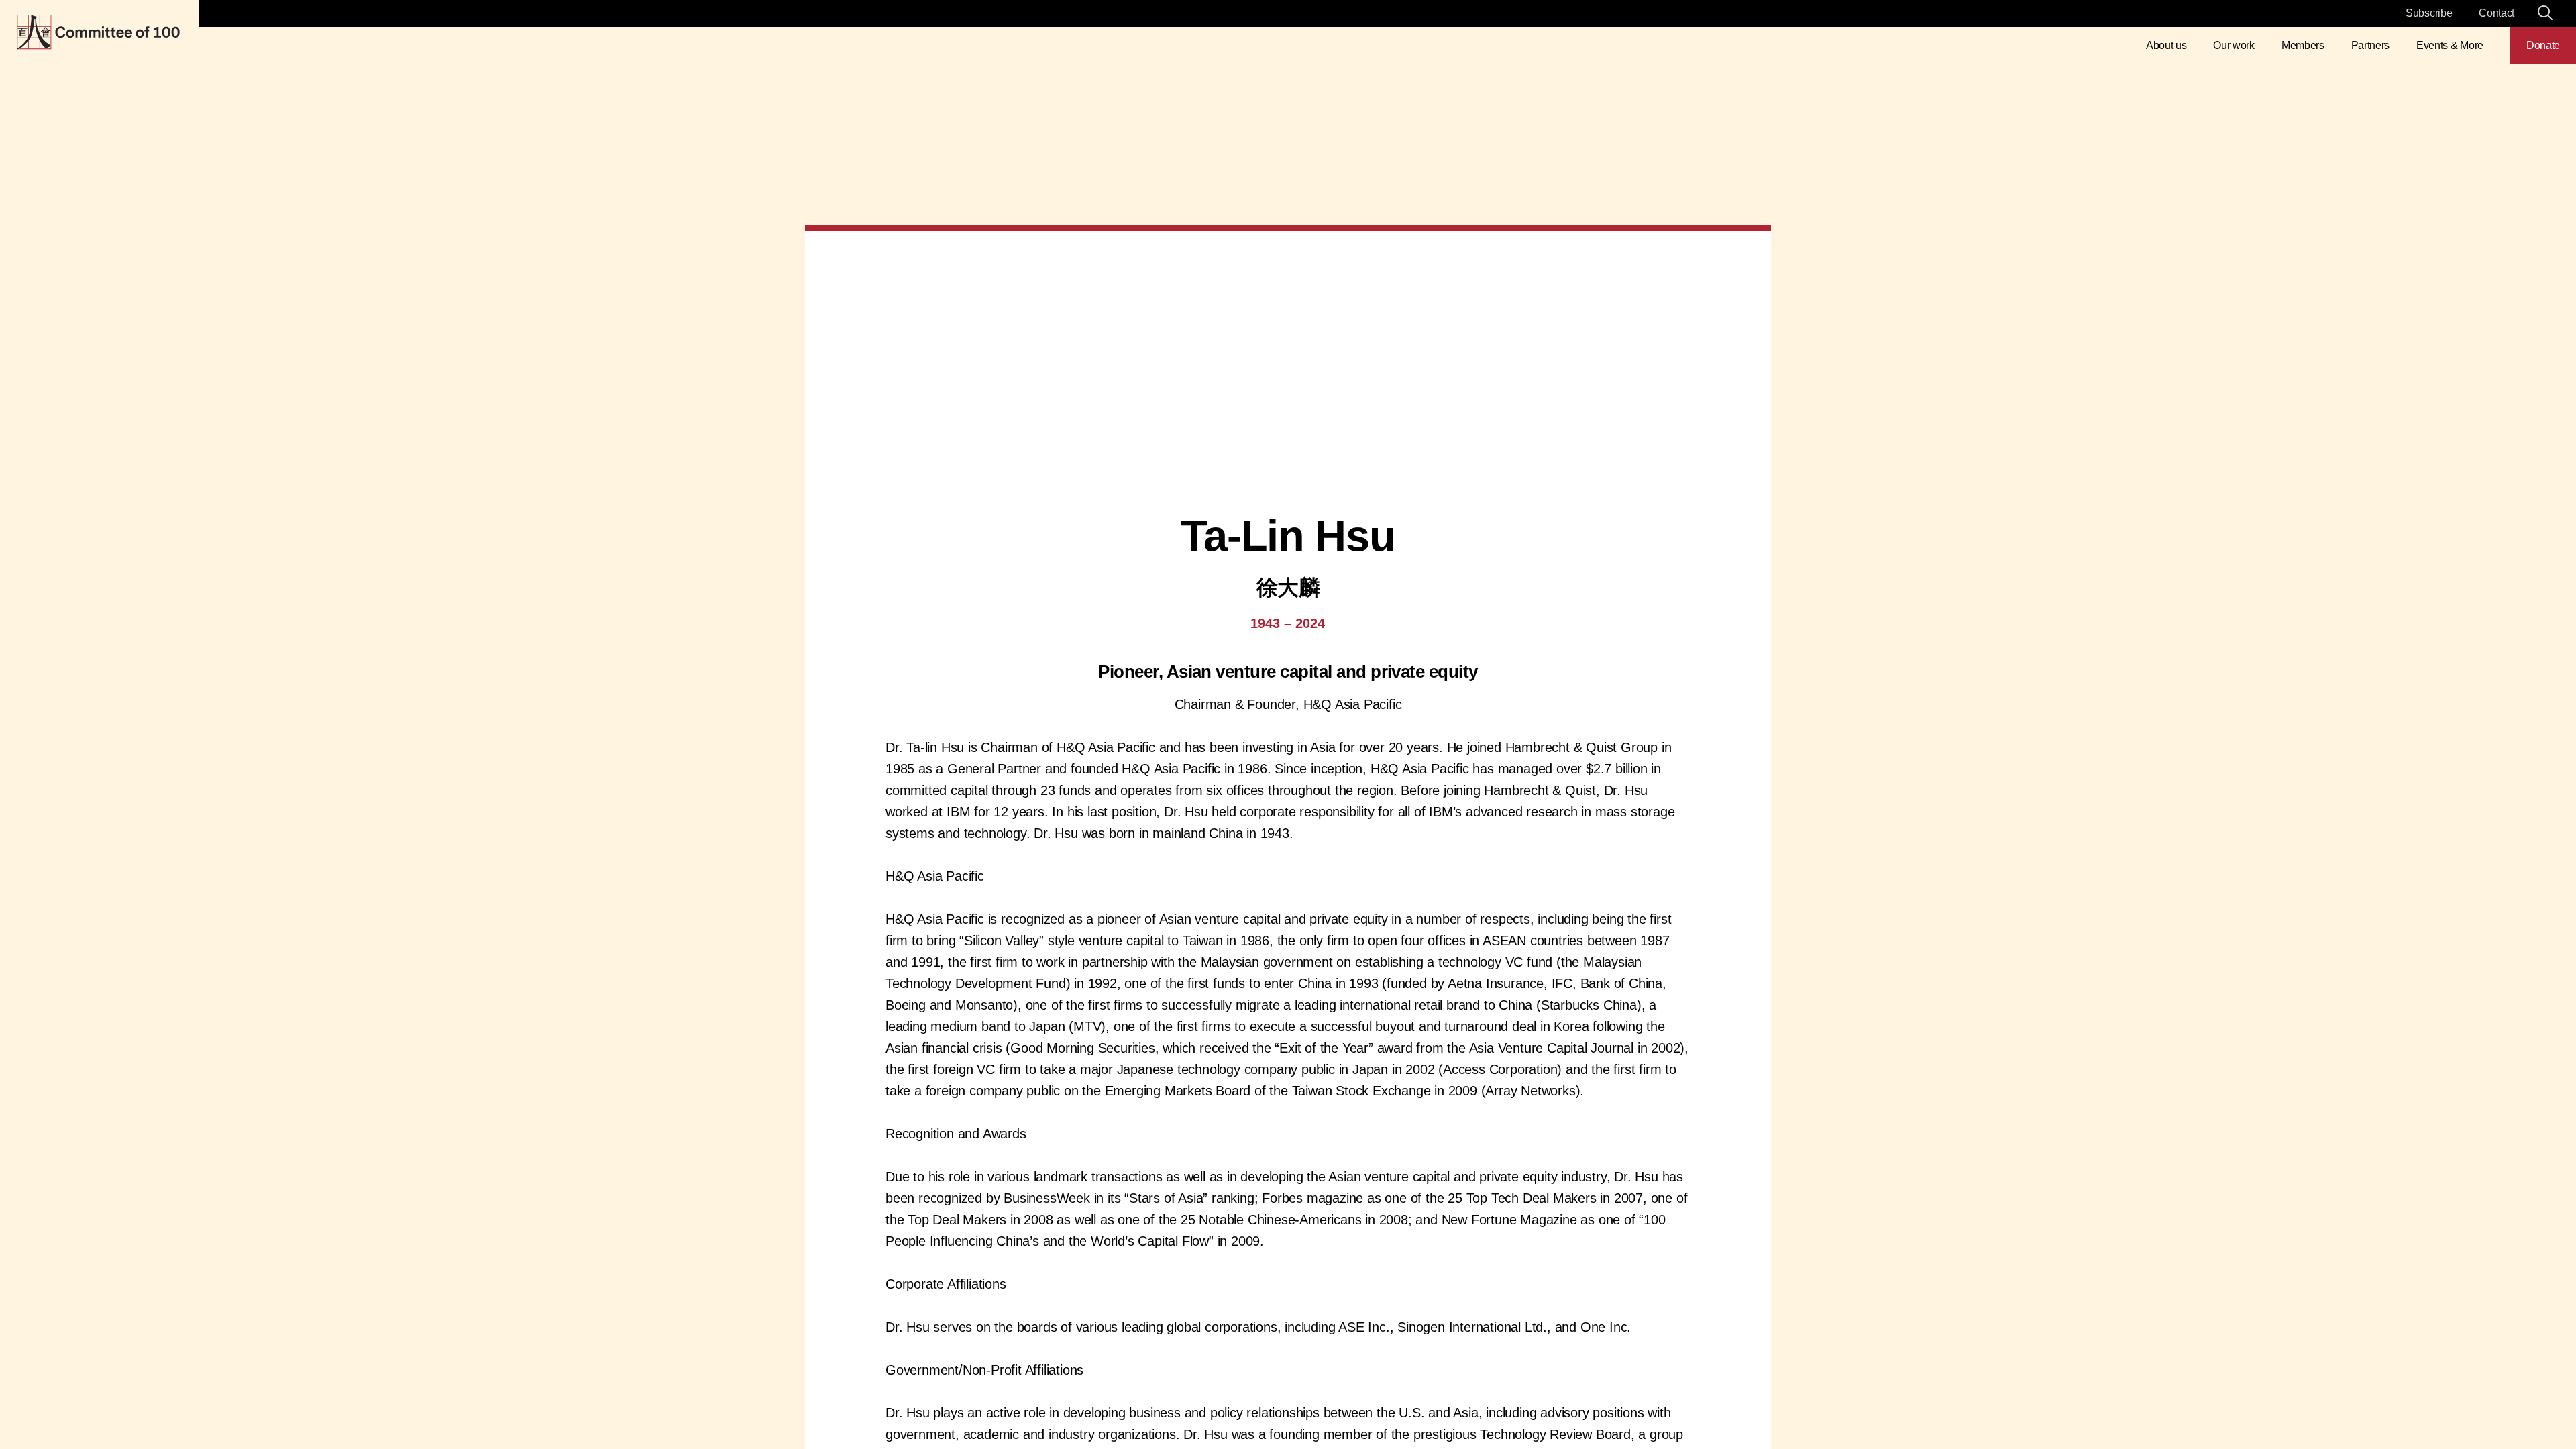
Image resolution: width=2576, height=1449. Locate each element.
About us (2166, 45)
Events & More (2450, 45)
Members (2303, 45)
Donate (2543, 45)
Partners (2370, 45)
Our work (2234, 45)
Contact (2497, 13)
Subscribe (2429, 13)
